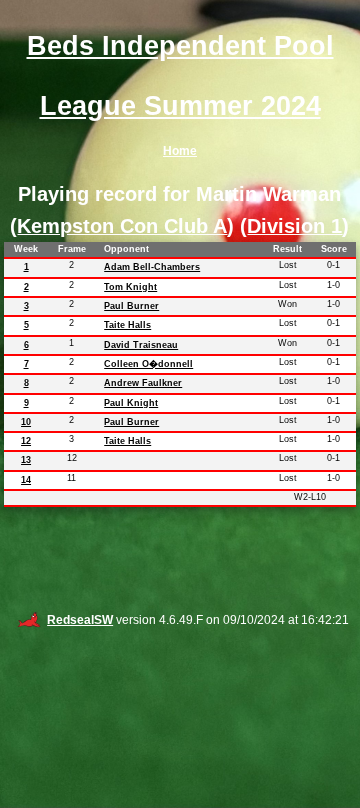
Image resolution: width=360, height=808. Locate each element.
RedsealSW (80, 620)
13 (26, 460)
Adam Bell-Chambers (152, 267)
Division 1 (294, 226)
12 (26, 441)
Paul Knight (131, 403)
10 (26, 422)
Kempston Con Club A (122, 226)
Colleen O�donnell (148, 364)
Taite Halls (127, 325)
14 (26, 480)
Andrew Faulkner (143, 383)
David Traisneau (141, 345)
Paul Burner (131, 306)
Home (180, 151)
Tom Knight (130, 287)
